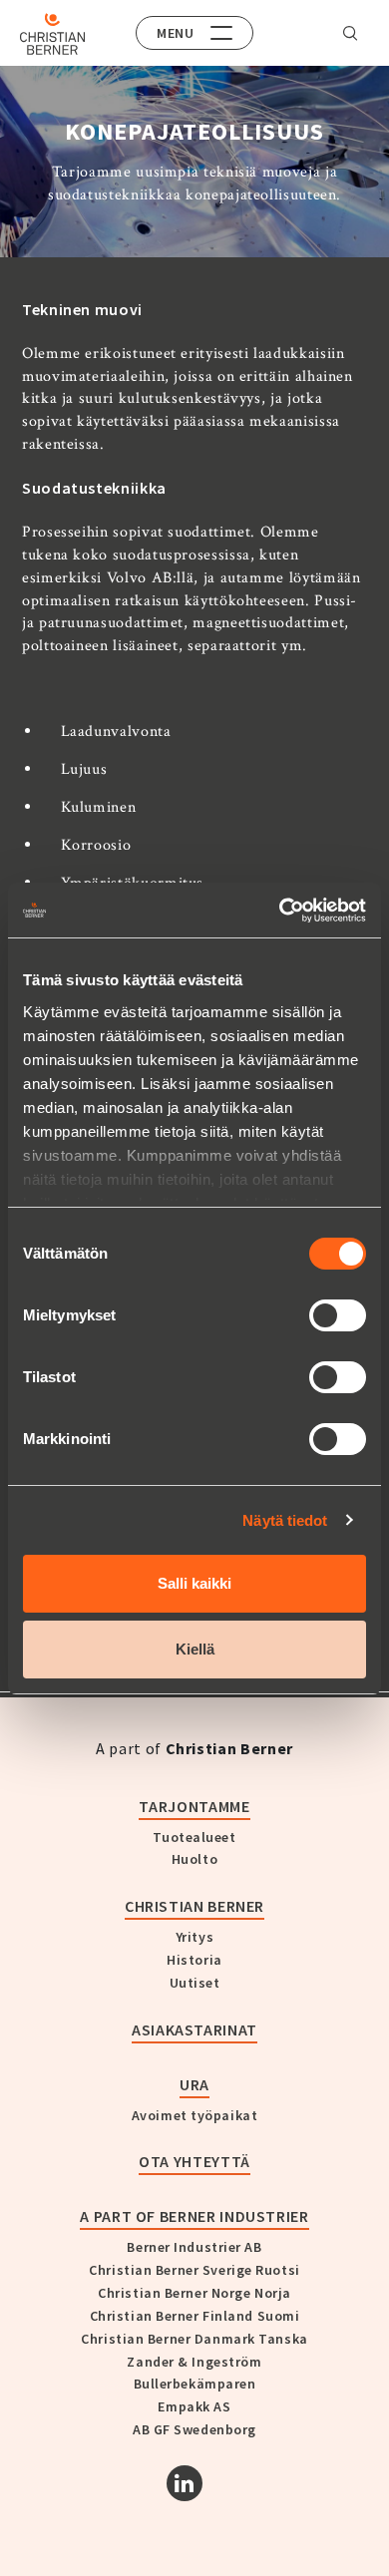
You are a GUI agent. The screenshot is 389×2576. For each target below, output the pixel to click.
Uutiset (195, 1983)
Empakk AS (194, 2406)
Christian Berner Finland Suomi (195, 2316)
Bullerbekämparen (195, 2384)
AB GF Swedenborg (194, 2429)
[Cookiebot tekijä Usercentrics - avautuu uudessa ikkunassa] (280, 911)
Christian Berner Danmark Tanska (194, 2339)
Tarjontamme (194, 1806)
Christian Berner (194, 1906)
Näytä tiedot (285, 1520)
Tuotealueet (194, 1837)
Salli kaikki (194, 1583)
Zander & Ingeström (194, 2362)
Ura (194, 2084)
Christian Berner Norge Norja (194, 2293)
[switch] (338, 1315)
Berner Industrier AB (194, 2247)
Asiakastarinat (194, 2029)
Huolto (194, 1859)
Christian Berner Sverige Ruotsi (194, 2270)
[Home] (52, 34)
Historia (194, 1960)
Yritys (194, 1937)
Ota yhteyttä (194, 2161)
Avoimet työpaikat (195, 2115)
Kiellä (195, 1649)
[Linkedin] (185, 2483)
